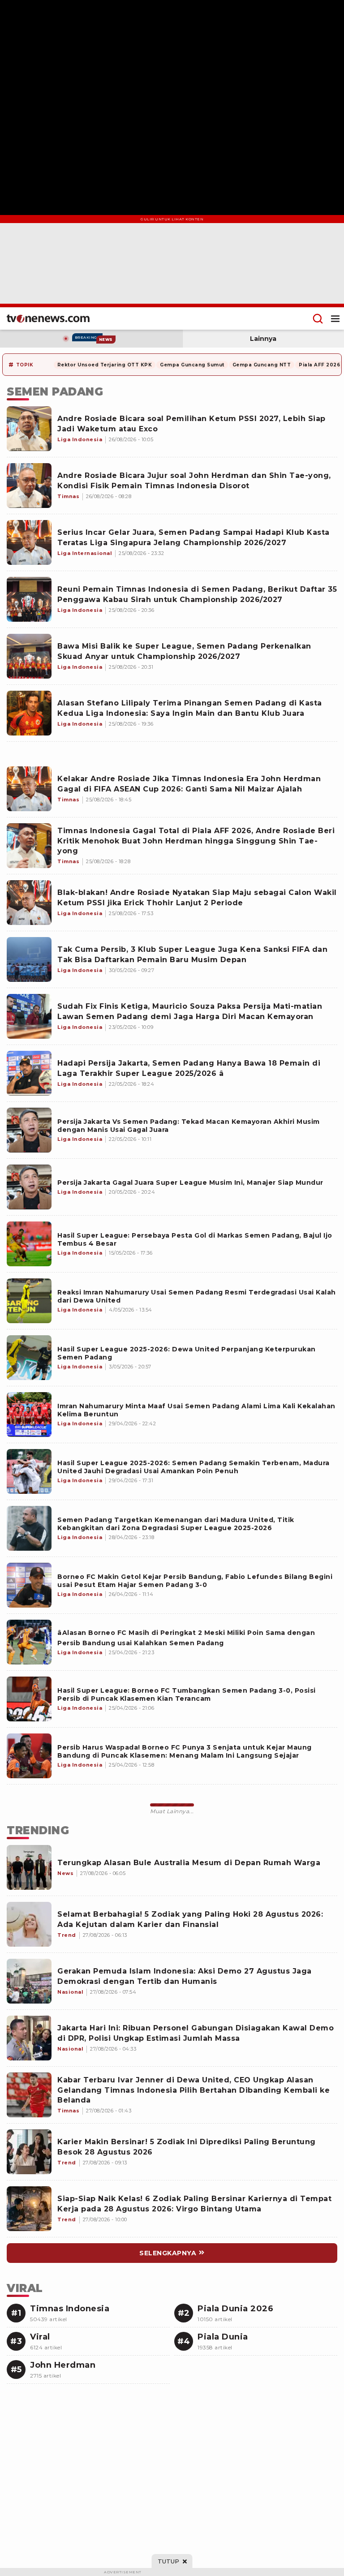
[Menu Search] (318, 318)
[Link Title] (29, 1130)
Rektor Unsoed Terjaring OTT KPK (105, 365)
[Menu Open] (335, 318)
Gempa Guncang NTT (262, 365)
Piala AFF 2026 (319, 365)
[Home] (48, 318)
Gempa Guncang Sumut (192, 365)
